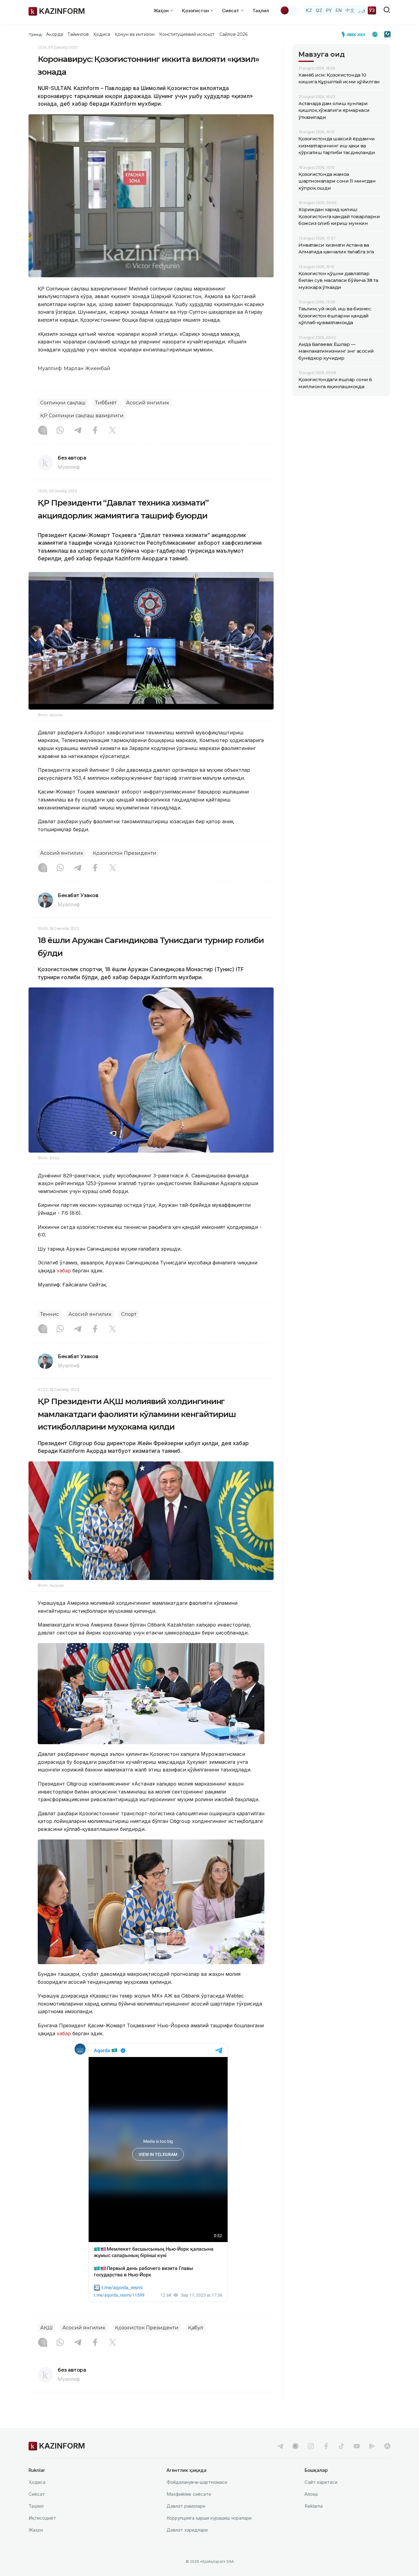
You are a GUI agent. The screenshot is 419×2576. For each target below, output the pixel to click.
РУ (329, 10)
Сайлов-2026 (233, 34)
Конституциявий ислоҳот (187, 34)
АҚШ (46, 2328)
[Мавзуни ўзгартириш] (289, 10)
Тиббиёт (106, 403)
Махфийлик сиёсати (189, 2494)
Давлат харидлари (187, 2530)
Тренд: (36, 34)
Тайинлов (78, 34)
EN (339, 10)
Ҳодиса (102, 34)
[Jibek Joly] (355, 34)
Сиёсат (37, 2494)
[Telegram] (78, 431)
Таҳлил (261, 11)
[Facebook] (95, 431)
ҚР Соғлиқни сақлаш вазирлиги (82, 416)
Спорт (129, 1314)
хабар (63, 1271)
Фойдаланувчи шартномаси (197, 2482)
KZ (309, 10)
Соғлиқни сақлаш (63, 403)
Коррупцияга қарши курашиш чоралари (209, 2518)
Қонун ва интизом (135, 34)
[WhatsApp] (60, 431)
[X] (113, 431)
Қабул (196, 2328)
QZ (319, 10)
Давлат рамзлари (186, 2506)
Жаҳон (36, 2530)
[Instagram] (43, 431)
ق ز (362, 10)
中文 (350, 10)
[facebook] (326, 2446)
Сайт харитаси (321, 2482)
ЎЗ (372, 10)
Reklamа (314, 2506)
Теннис (50, 1314)
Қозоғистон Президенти (125, 853)
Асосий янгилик (148, 403)
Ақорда (54, 34)
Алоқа (311, 2494)
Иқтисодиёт (42, 2518)
